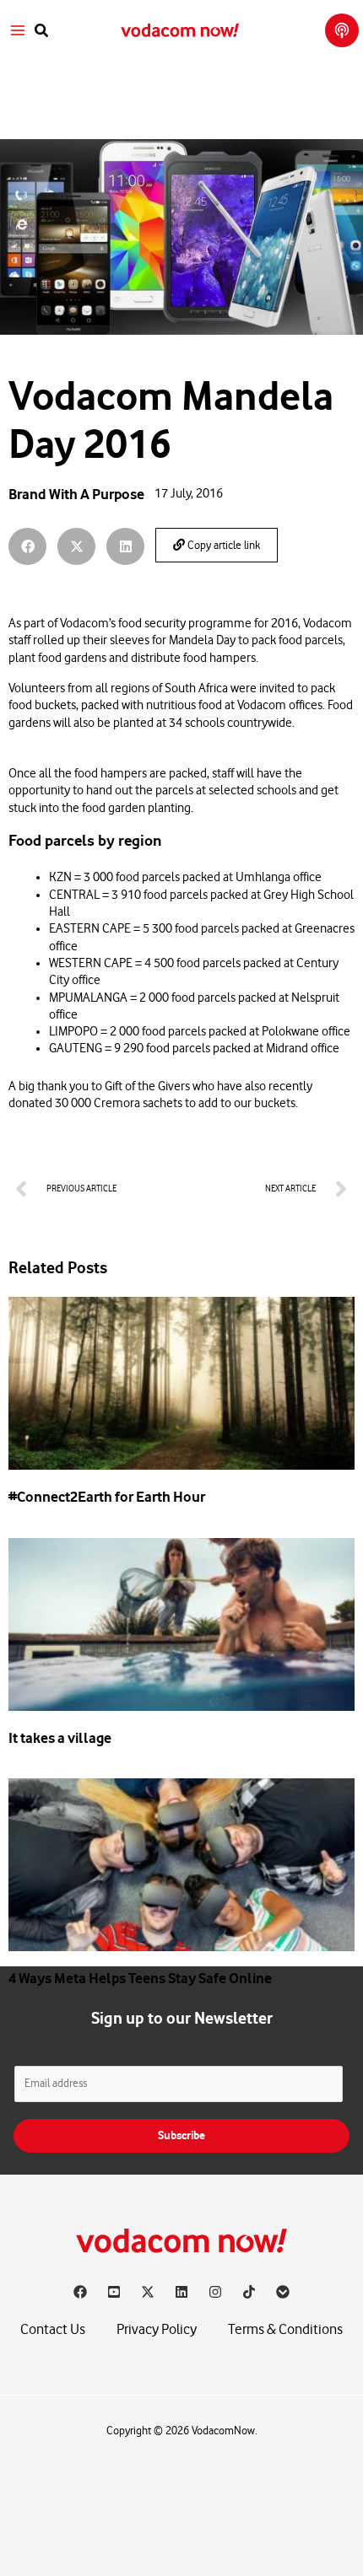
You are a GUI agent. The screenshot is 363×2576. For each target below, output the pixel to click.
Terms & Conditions (285, 2329)
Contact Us (53, 2329)
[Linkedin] (181, 2292)
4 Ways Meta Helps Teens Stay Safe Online (140, 1978)
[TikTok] (249, 2292)
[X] (148, 2292)
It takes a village (60, 1738)
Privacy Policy (157, 2329)
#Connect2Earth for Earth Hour (107, 1497)
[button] (42, 31)
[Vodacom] (283, 2292)
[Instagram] (215, 2292)
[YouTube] (114, 2292)
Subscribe (181, 2135)
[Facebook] (80, 2292)
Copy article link (222, 546)
